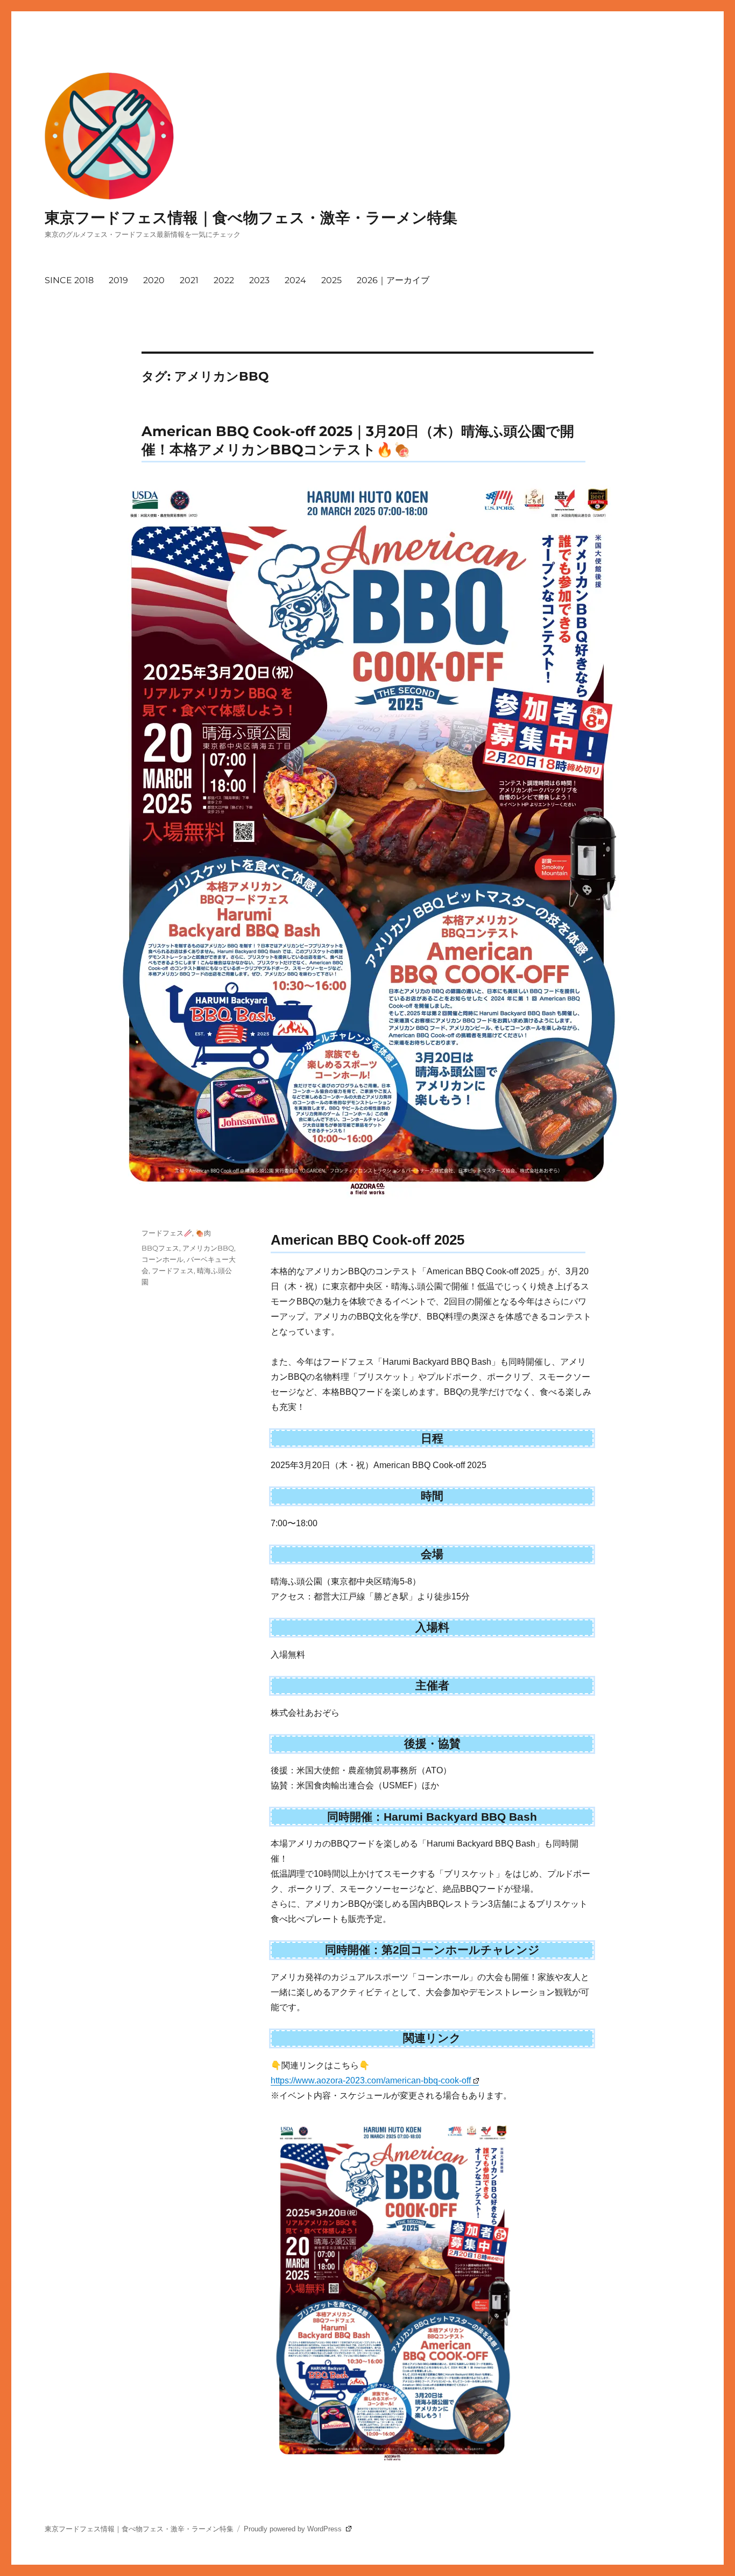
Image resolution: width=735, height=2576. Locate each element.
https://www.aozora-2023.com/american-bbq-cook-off (371, 2080)
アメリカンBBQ (208, 1248)
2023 (259, 280)
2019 (118, 280)
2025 (331, 280)
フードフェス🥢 (167, 1233)
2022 (224, 280)
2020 (154, 280)
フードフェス (173, 1271)
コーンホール (162, 1259)
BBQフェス (160, 1248)
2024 (295, 280)
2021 (189, 280)
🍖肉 (203, 1233)
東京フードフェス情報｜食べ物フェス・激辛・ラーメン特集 (251, 217)
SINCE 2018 (69, 280)
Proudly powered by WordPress (294, 2529)
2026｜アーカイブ (393, 280)
